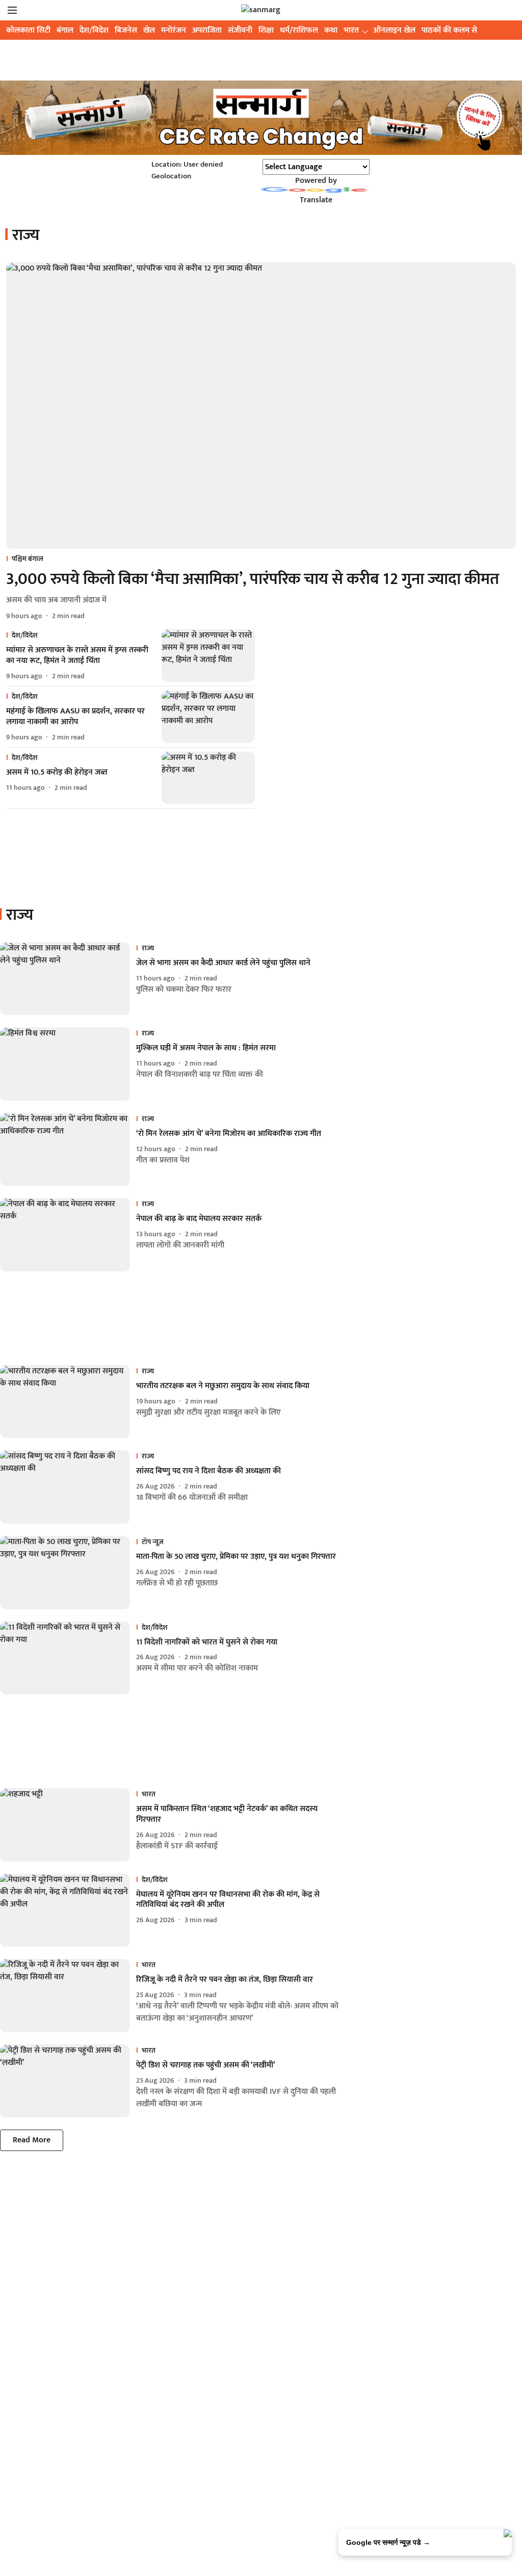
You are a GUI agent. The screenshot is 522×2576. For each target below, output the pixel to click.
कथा (331, 30)
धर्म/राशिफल (299, 30)
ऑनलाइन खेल (394, 30)
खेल (149, 30)
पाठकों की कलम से (449, 30)
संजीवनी (240, 30)
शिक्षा (266, 30)
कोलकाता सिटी (28, 30)
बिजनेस (126, 30)
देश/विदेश (94, 30)
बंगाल (65, 30)
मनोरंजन (174, 30)
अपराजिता (207, 30)
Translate (316, 200)
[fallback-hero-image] (261, 406)
